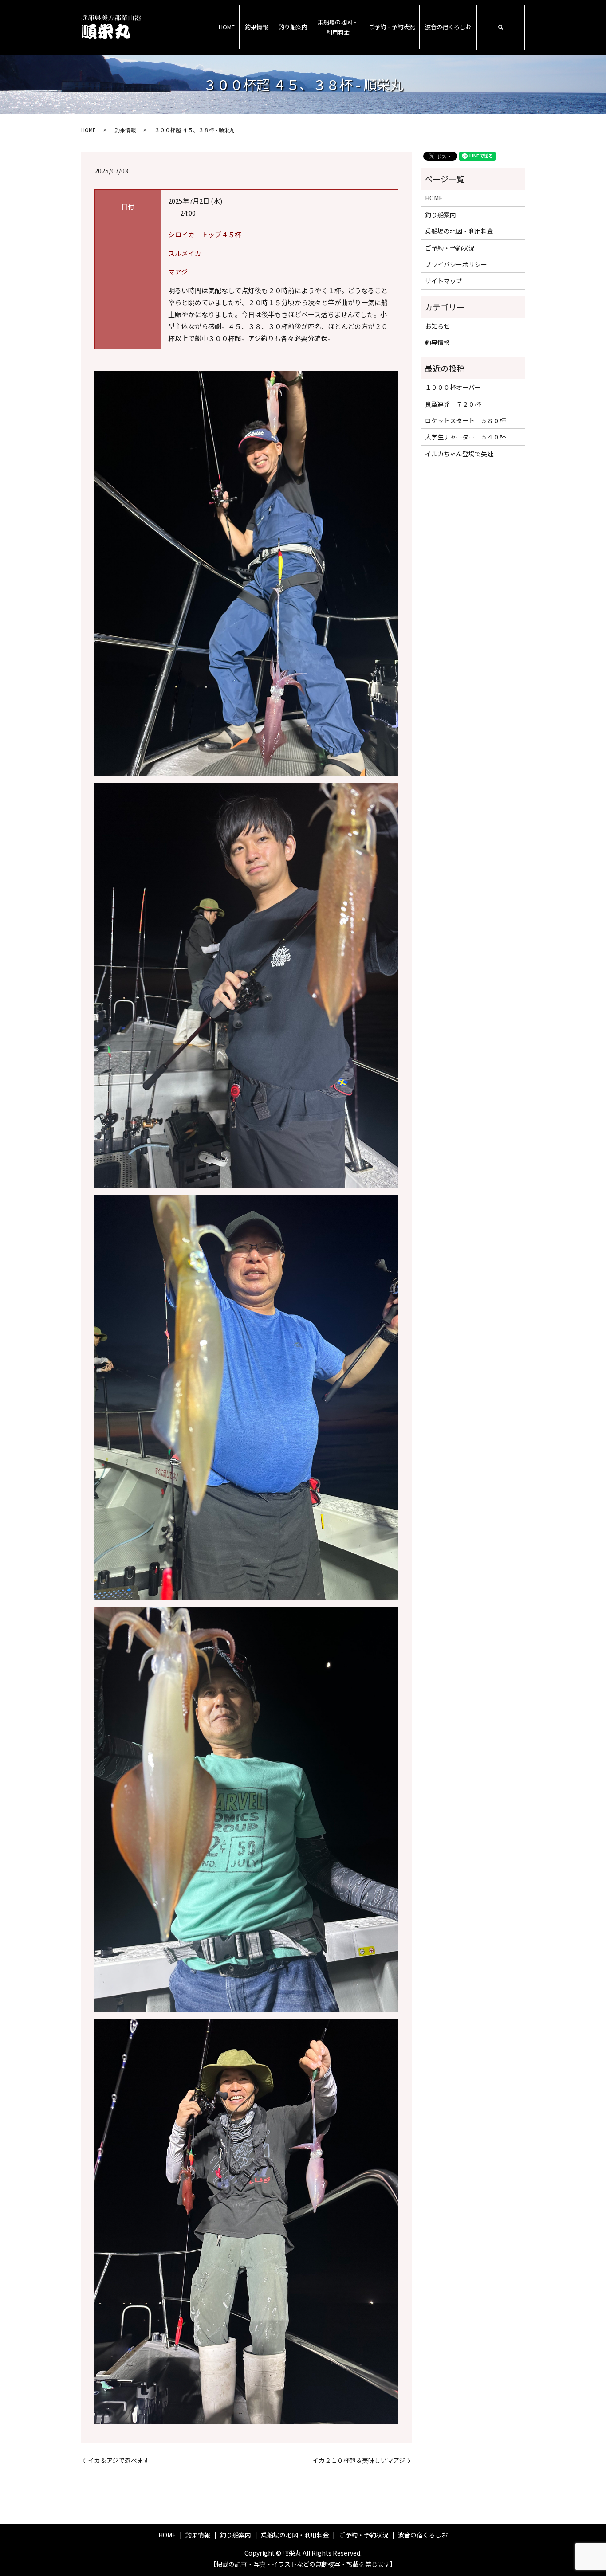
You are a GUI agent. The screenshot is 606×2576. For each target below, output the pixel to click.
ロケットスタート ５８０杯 (465, 420)
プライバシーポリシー (456, 264)
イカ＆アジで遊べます (119, 2460)
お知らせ (437, 326)
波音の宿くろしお (448, 27)
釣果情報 (256, 27)
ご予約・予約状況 (392, 27)
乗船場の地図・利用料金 (338, 27)
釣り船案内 (293, 27)
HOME (227, 27)
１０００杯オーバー (453, 387)
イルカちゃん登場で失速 (459, 454)
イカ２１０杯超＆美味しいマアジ (359, 2460)
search (500, 27)
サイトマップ (444, 281)
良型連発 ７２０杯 (453, 404)
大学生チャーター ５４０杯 (465, 437)
